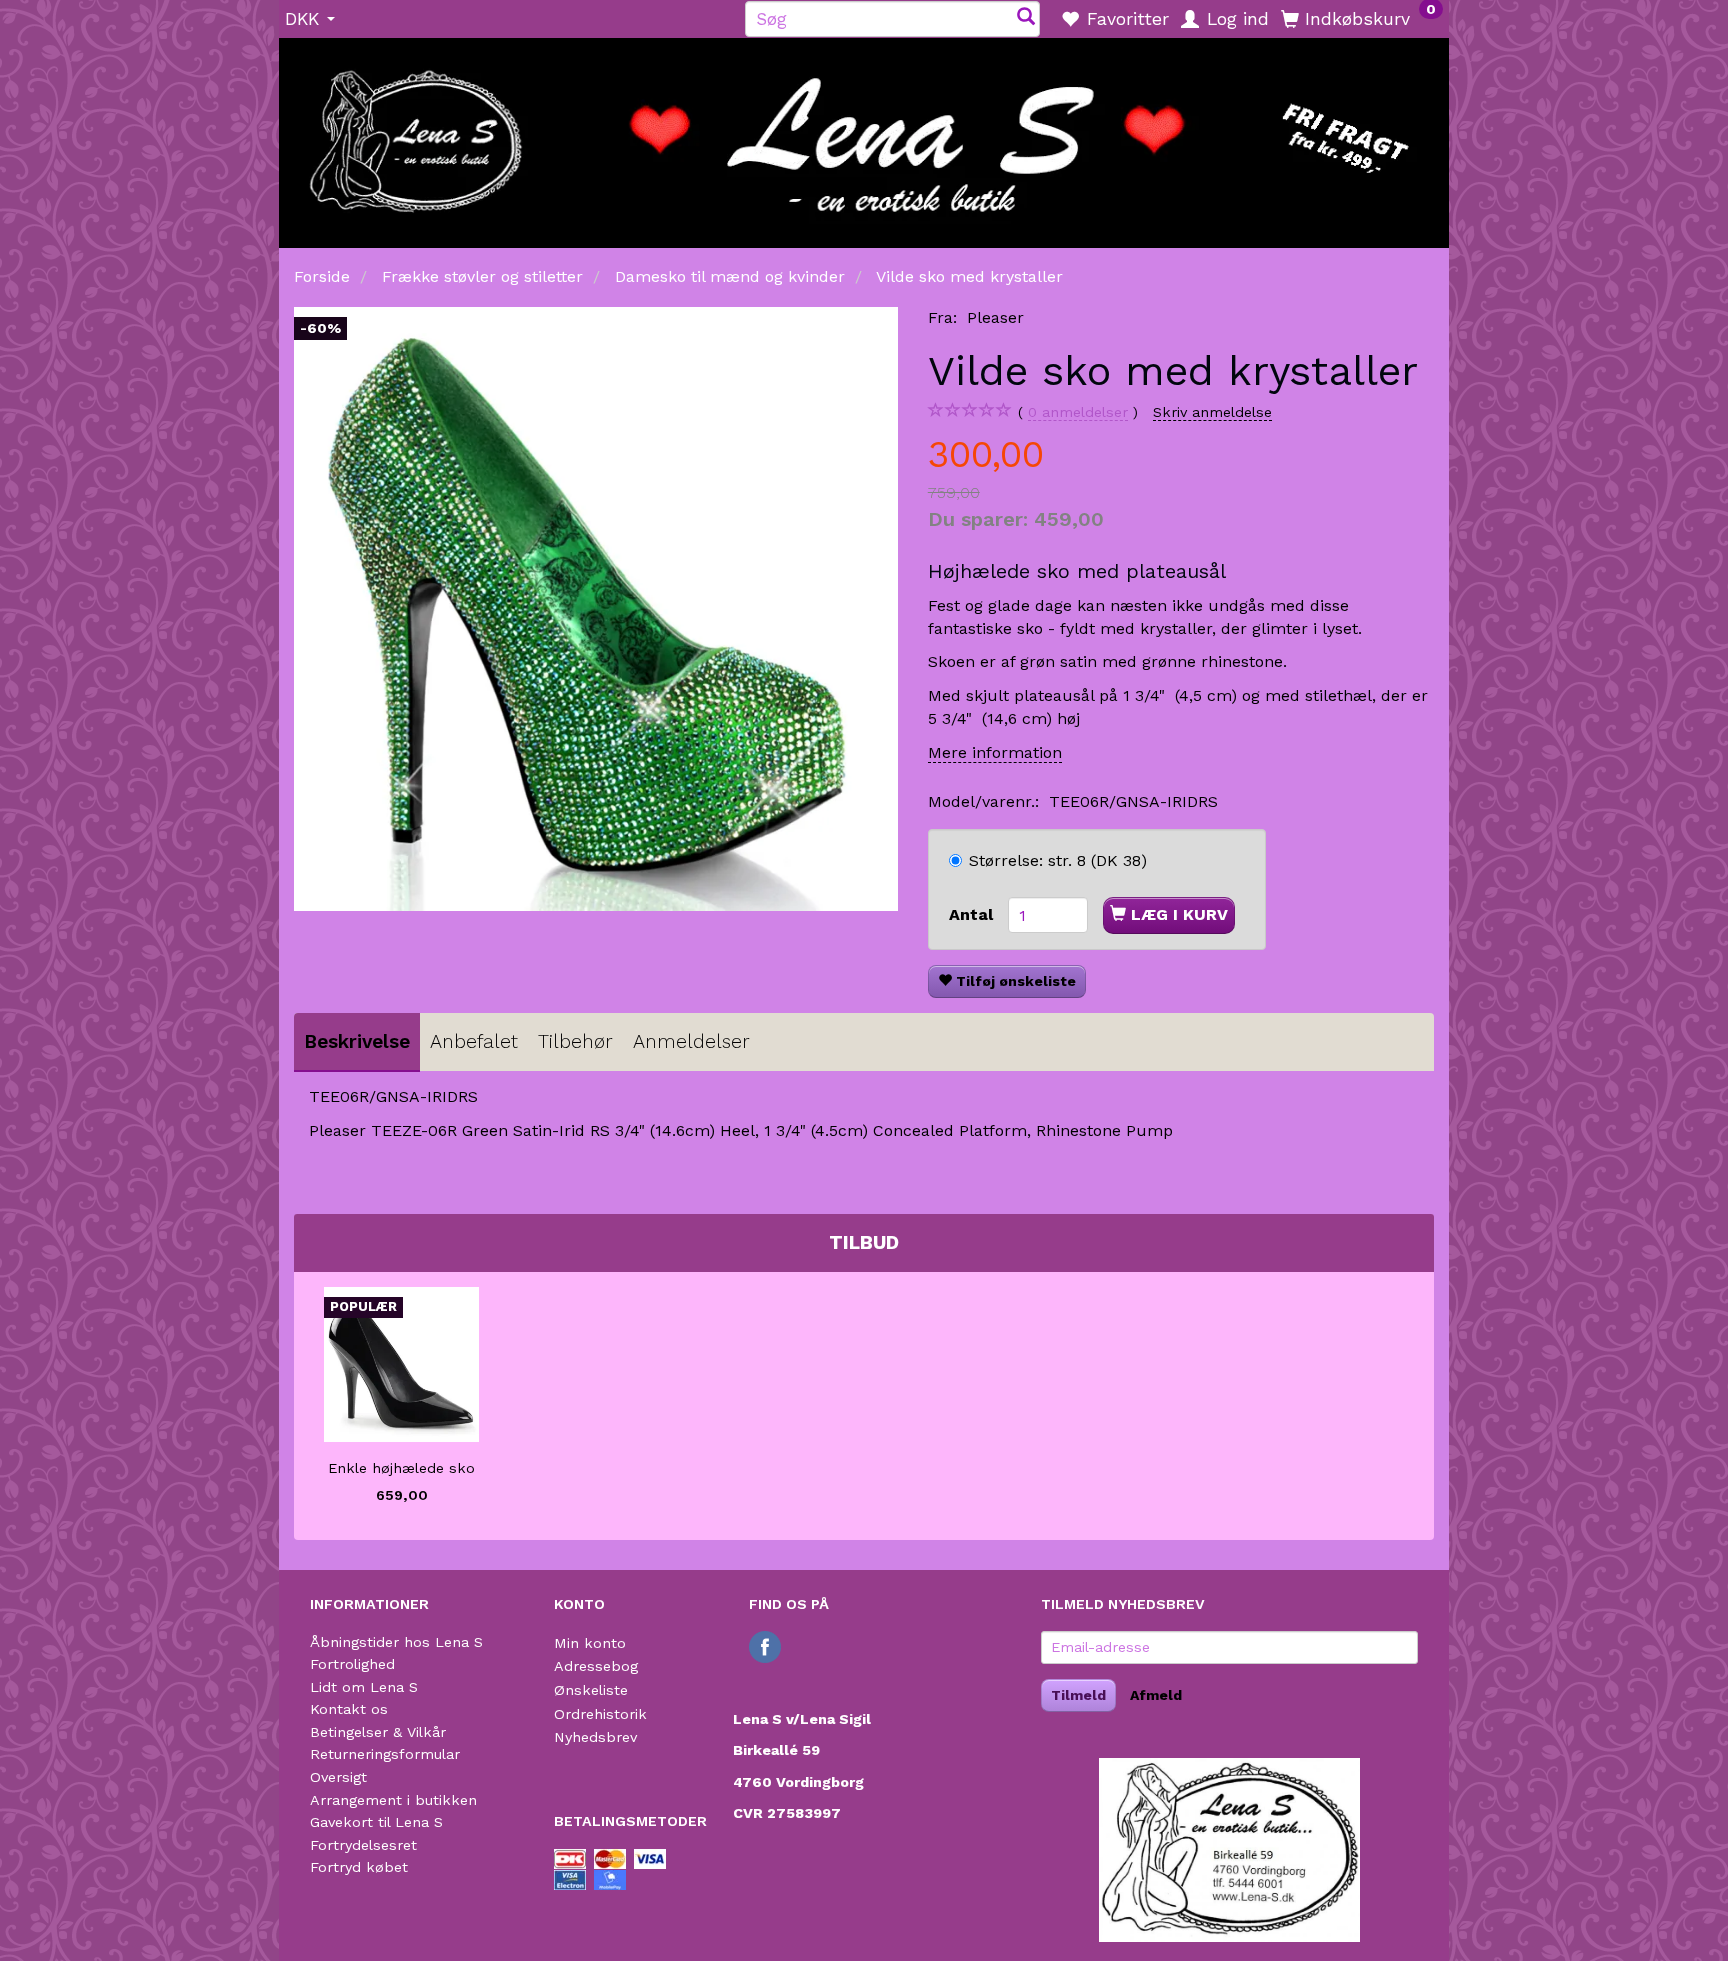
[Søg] (1026, 18)
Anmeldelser (691, 1041)
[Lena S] (864, 136)
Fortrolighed (352, 1664)
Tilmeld (1078, 1695)
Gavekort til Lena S (376, 1822)
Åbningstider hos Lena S (396, 1642)
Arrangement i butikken (393, 1800)
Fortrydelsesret (363, 1845)
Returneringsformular (385, 1754)
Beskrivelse (357, 1041)
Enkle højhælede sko (401, 1468)
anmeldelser (1078, 412)
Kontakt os (349, 1709)
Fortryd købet (359, 1867)
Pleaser (995, 317)
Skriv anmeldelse (1212, 412)
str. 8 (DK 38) (1058, 860)
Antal (973, 914)
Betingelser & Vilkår (378, 1732)
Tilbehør (575, 1041)
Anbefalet (474, 1041)
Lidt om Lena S (364, 1687)
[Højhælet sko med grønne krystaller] (596, 609)
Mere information (995, 752)
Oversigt (338, 1777)
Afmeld (1156, 1695)
